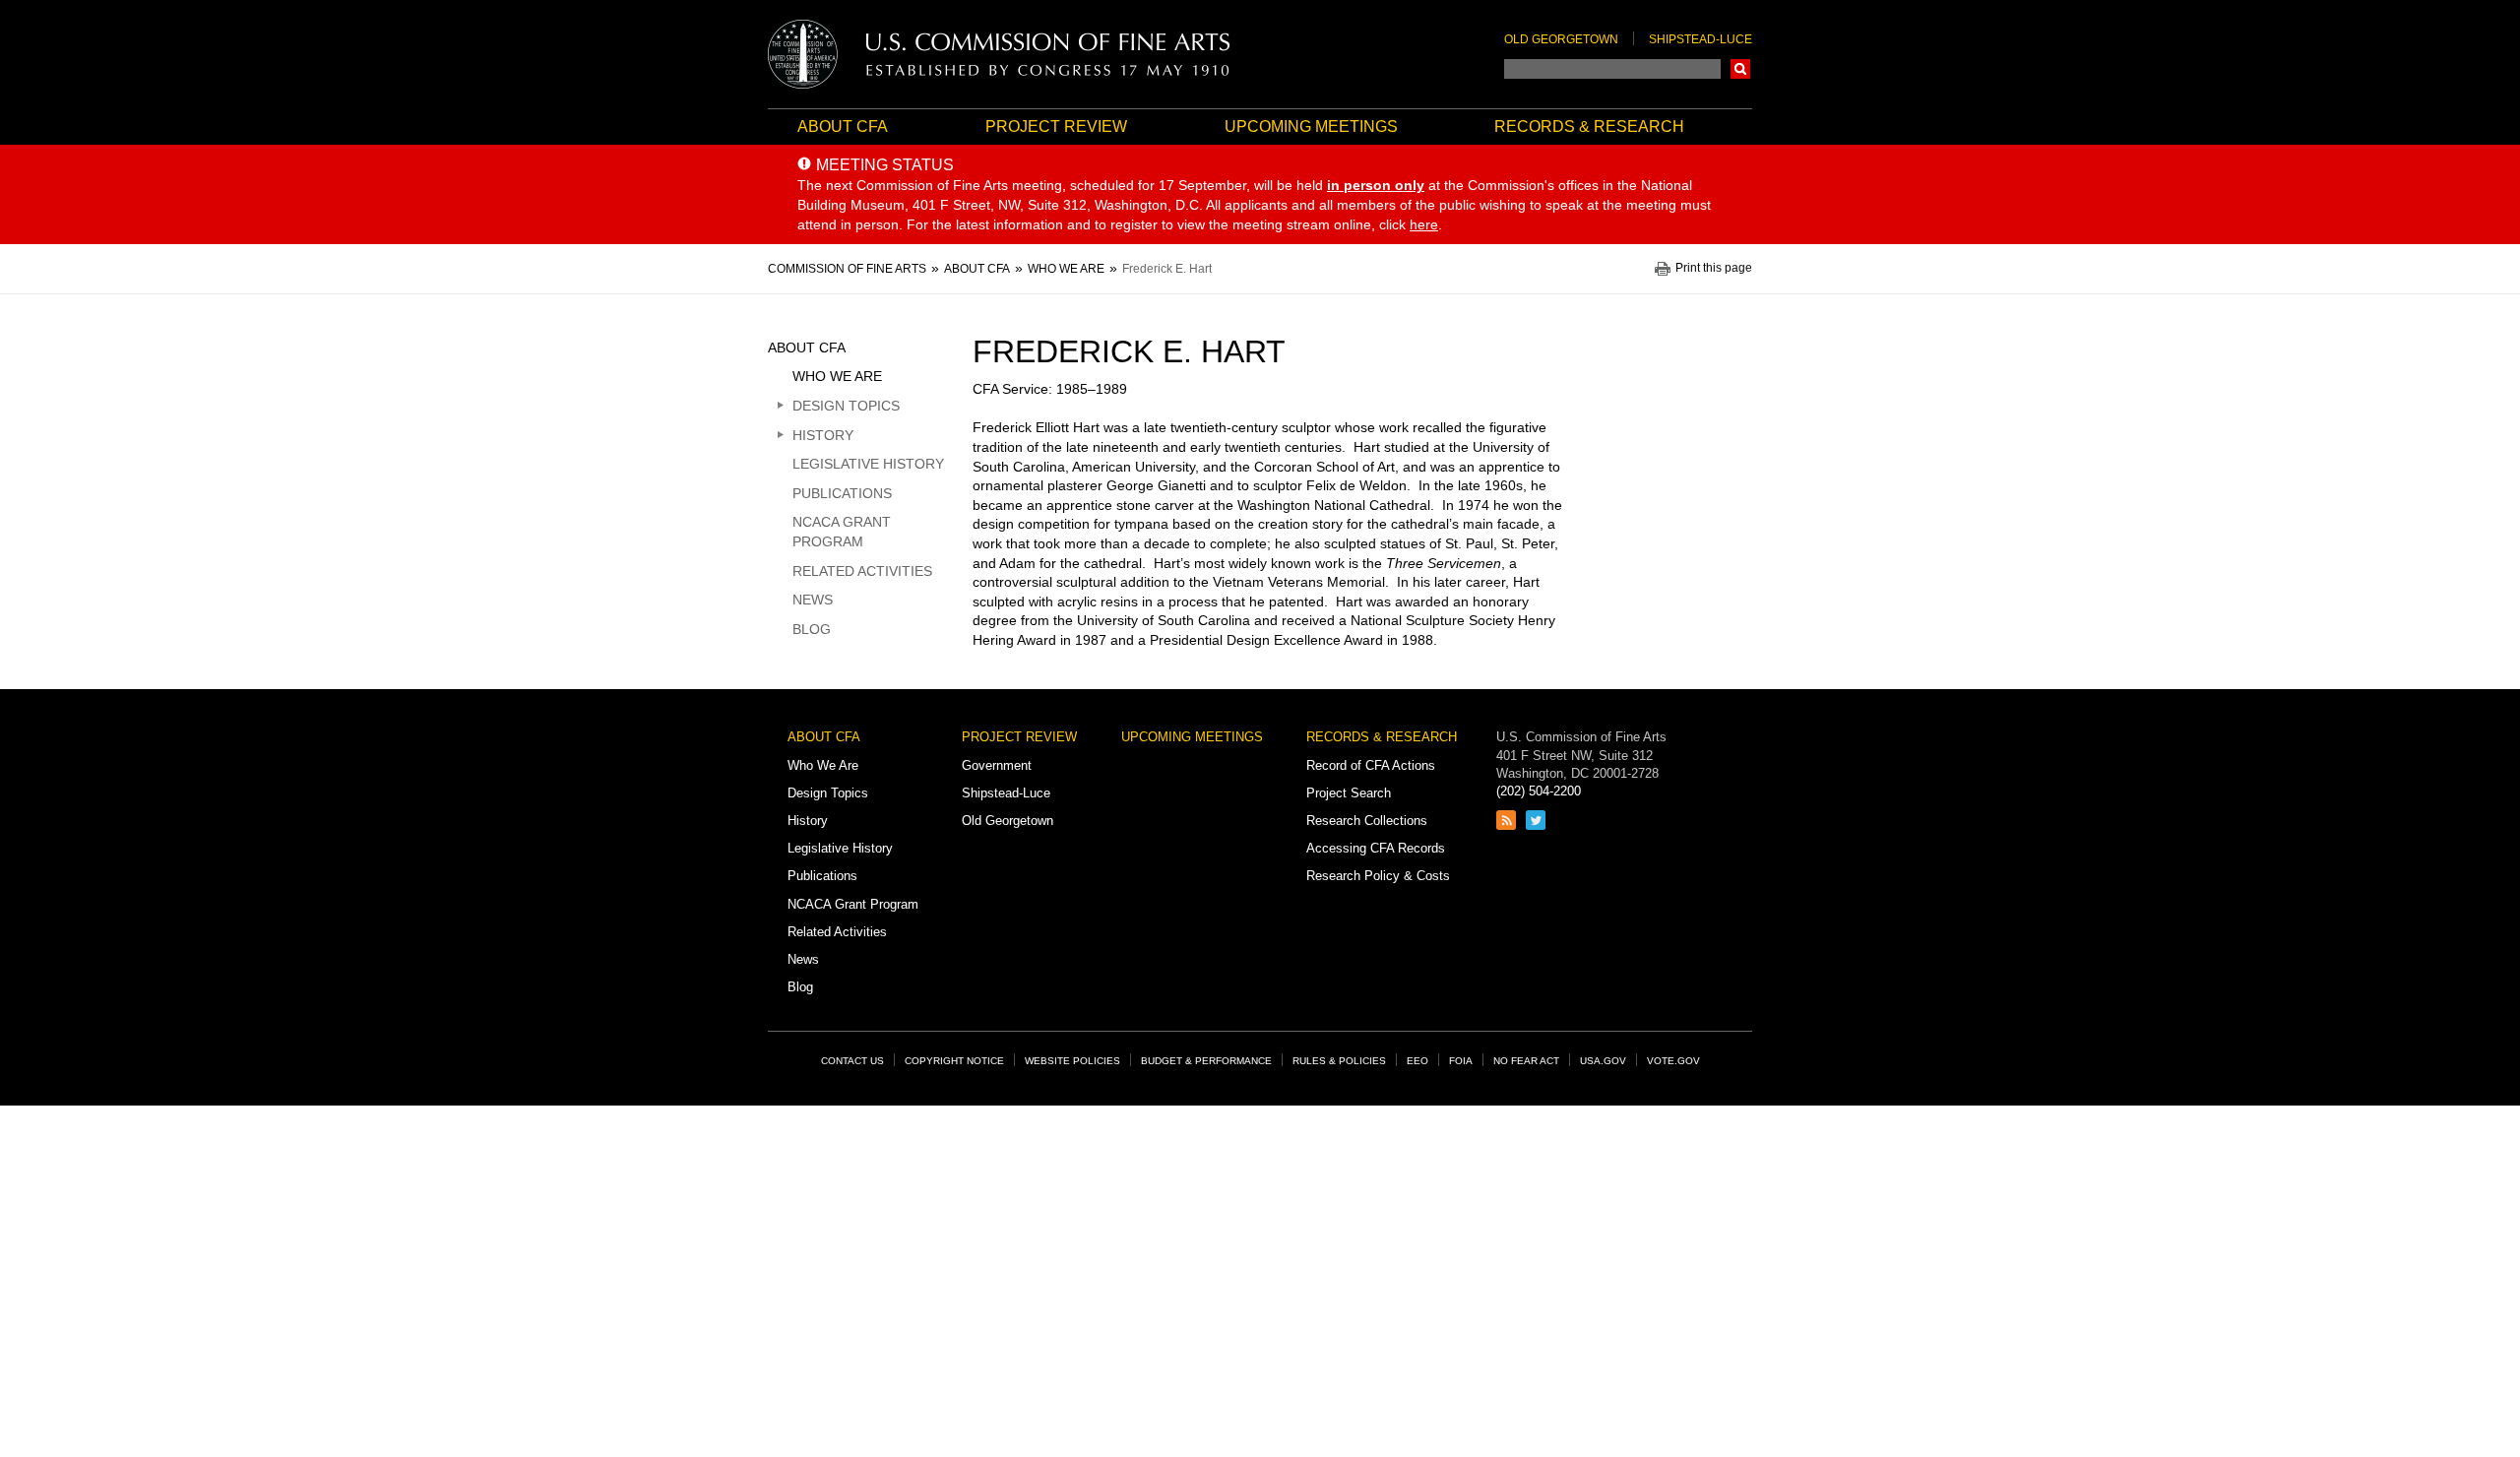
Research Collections (1367, 821)
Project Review (1056, 127)
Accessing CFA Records (1376, 848)
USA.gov (1603, 1061)
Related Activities (862, 571)
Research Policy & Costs (1378, 876)
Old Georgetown (1561, 39)
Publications (842, 493)
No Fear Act (1526, 1061)
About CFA (843, 127)
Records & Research (1589, 127)
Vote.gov (1673, 1061)
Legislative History (868, 464)
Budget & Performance (1206, 1061)
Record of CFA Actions (1371, 765)
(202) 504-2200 (1539, 791)
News (813, 600)
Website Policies (1072, 1061)
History (823, 435)
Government (997, 765)
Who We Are (837, 376)
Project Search (1349, 793)
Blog (812, 629)
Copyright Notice (954, 1061)
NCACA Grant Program (842, 532)
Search (1740, 69)
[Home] (999, 54)
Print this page (1714, 268)
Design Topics (846, 406)
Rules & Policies (1339, 1061)
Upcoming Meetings (1311, 127)
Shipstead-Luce (1701, 39)
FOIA (1461, 1061)
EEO (1417, 1061)
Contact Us (852, 1061)
